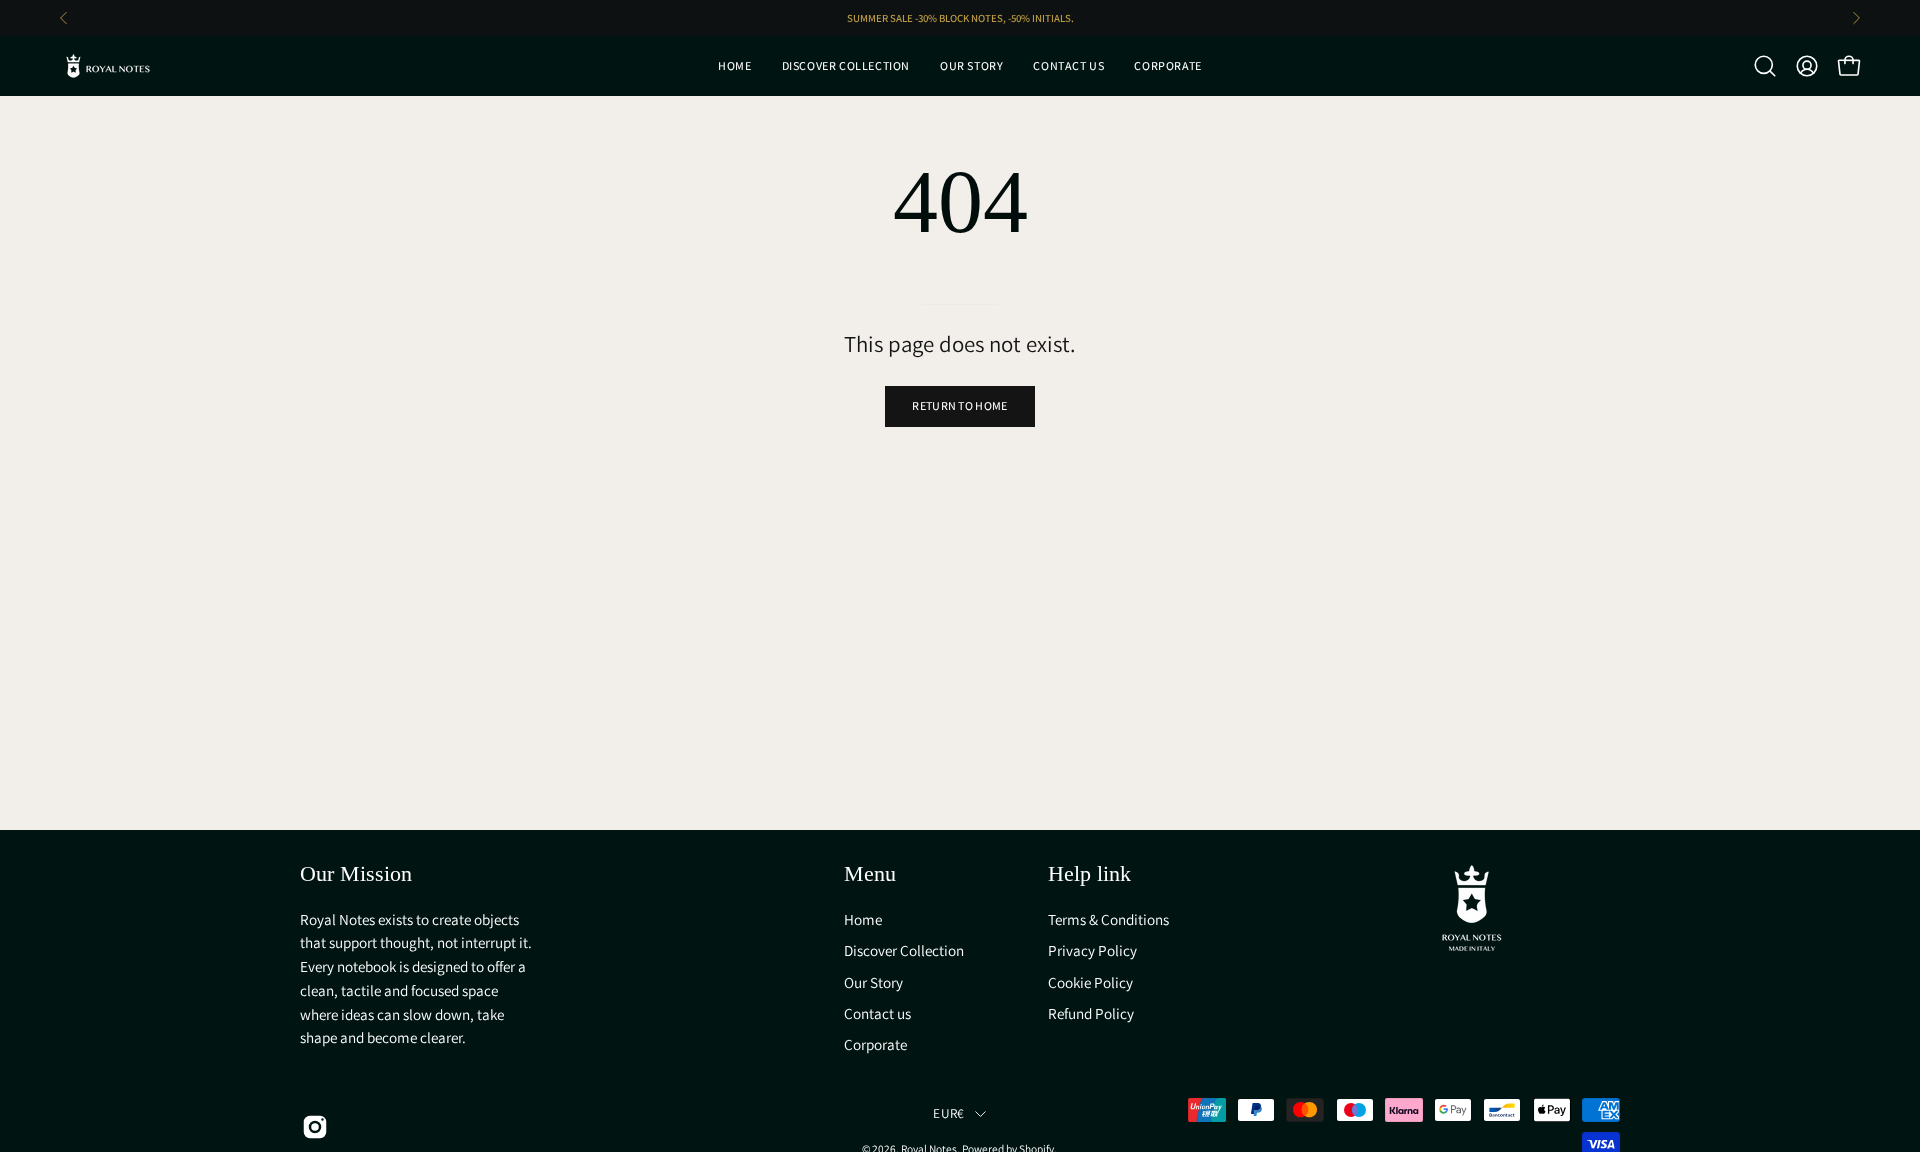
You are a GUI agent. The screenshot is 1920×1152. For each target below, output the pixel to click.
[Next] (1856, 18)
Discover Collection (904, 950)
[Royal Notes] (110, 66)
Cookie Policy (1090, 981)
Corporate (875, 1044)
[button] (1765, 66)
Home (863, 919)
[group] (960, 18)
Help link (1089, 873)
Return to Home (959, 405)
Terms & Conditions (1108, 919)
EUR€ (948, 1113)
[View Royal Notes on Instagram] (311, 1127)
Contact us (877, 1013)
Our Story (873, 981)
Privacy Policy (1092, 950)
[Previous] (64, 18)
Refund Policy (1091, 1013)
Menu (870, 873)
